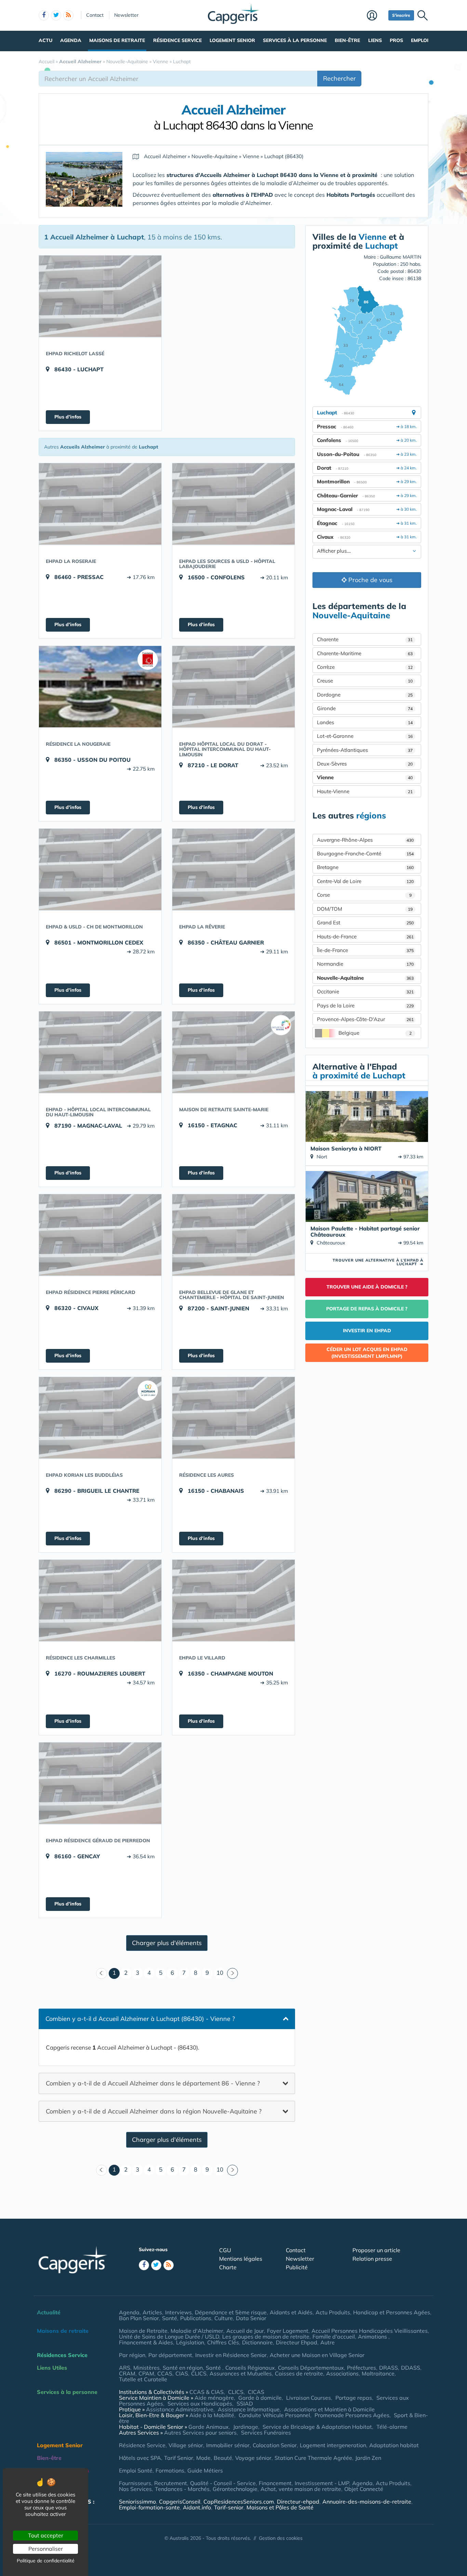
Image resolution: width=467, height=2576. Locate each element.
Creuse (365, 681)
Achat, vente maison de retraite (301, 2489)
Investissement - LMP (322, 2483)
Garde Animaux (209, 2427)
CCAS (165, 2373)
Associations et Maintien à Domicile (329, 2409)
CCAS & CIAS (206, 2392)
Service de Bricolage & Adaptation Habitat (317, 2427)
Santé (170, 2318)
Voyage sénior (253, 2458)
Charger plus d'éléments (167, 1943)
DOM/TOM (365, 909)
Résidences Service (62, 2355)
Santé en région (183, 2368)
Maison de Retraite (143, 2331)
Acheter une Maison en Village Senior (317, 2355)
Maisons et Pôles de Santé (280, 2507)
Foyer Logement (288, 2331)
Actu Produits (333, 2312)
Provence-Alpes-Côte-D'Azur (365, 1019)
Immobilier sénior (228, 2445)
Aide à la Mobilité (212, 2415)
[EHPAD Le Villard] (233, 1600)
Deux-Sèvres (365, 764)
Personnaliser (46, 2549)
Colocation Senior (275, 2445)
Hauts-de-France (365, 936)
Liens (375, 40)
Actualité (49, 2312)
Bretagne (365, 867)
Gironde (365, 708)
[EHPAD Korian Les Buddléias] (100, 1418)
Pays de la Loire (365, 1005)
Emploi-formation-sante (149, 2507)
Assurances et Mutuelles (241, 2373)
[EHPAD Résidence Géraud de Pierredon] (100, 1783)
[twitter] (56, 15)
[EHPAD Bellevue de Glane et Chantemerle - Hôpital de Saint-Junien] (233, 1235)
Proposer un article (376, 2250)
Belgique (375, 1033)
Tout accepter (46, 2535)
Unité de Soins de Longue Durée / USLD (169, 2337)
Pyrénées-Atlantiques (365, 750)
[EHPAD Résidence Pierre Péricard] (100, 1235)
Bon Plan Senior (139, 2318)
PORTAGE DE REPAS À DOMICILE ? (367, 1309)
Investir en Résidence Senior (231, 2355)
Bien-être (347, 40)
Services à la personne (295, 40)
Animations (373, 2337)
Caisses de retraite (299, 2373)
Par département (170, 2355)
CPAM (146, 2373)
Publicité (297, 2267)
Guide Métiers (205, 2470)
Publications (196, 2318)
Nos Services (135, 2489)
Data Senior (251, 2318)
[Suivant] (232, 1973)
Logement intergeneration (333, 2445)
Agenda (71, 40)
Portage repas (354, 2398)
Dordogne (365, 695)
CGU (225, 2250)
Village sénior (186, 2445)
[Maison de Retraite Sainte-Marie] (233, 1052)
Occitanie (365, 991)
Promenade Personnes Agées (352, 2415)
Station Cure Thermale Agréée (313, 2458)
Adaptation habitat (394, 2445)
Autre (328, 2342)
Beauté (223, 2458)
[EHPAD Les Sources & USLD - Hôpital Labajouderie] (233, 504)
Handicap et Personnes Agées (392, 2312)
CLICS (199, 2373)
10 (220, 1973)
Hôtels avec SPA (140, 2458)
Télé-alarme (392, 2427)
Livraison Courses (309, 2398)
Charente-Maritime (365, 653)
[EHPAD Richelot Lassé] (100, 296)
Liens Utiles (52, 2368)
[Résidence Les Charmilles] (100, 1600)
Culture (224, 2318)
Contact (95, 15)
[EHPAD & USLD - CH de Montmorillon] (100, 869)
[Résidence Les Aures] (233, 1418)
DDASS (411, 2368)
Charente (365, 639)
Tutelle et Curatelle (143, 2379)
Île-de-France (365, 950)
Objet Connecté (364, 2489)
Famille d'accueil (334, 2337)
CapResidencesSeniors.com (239, 2502)
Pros (396, 40)
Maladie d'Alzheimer (197, 2331)
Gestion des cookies (281, 2538)
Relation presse (372, 2259)
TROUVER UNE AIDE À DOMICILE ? (367, 1287)
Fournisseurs (135, 2483)
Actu (45, 40)
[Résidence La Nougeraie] (100, 687)
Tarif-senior (229, 2507)
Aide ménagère (214, 2398)
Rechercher (339, 78)
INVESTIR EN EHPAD (367, 1331)
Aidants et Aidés (291, 2312)
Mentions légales (241, 2259)
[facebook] (44, 15)
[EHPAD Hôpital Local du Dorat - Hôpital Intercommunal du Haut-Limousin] (233, 687)
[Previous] (102, 1973)
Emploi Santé (136, 2470)
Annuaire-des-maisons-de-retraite (367, 2502)
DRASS (389, 2368)
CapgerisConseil (180, 2502)
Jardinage (246, 2427)
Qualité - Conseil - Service (223, 2483)
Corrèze (365, 667)
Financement (275, 2483)
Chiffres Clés (223, 2342)
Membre (376, 16)
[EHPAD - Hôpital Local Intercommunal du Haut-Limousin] (100, 1052)
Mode (203, 2458)
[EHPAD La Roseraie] (100, 504)
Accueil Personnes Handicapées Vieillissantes (370, 2331)
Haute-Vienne (365, 791)
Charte (228, 2267)
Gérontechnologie (235, 2489)
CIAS (182, 2373)
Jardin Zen (368, 2458)
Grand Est (365, 922)
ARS (125, 2368)
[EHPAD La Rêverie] (233, 869)
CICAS (256, 2392)
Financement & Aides (146, 2342)
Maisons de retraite (117, 40)
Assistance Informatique (249, 2409)
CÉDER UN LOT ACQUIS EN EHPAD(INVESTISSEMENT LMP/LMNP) (367, 1353)
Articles (152, 2312)
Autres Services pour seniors (200, 2433)
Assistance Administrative (180, 2409)
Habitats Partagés (352, 195)
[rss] (68, 15)
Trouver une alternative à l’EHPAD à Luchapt (378, 1262)
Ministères (146, 2368)
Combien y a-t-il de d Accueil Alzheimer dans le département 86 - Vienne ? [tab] (153, 2083)
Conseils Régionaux (250, 2368)
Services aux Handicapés (200, 2403)
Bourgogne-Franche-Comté (365, 853)
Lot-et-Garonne (365, 736)
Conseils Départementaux (311, 2368)
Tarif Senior (179, 2458)
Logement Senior (232, 40)
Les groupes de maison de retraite (266, 2337)
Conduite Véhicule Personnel (274, 2415)
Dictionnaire (257, 2342)
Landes (365, 722)
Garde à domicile (260, 2398)
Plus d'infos (68, 417)
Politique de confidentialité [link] (46, 2561)
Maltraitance (378, 2373)
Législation (190, 2342)
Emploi (420, 40)
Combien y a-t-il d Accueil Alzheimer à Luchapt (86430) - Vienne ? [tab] (140, 2019)
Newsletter (126, 15)
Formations (170, 2470)
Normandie (365, 964)
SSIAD (245, 2403)
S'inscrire (401, 15)
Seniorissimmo (137, 2502)
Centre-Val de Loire (365, 881)
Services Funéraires (266, 2433)
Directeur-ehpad (298, 2502)
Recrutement (171, 2483)
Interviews (178, 2312)
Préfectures (362, 2368)
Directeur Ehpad (297, 2342)
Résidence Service (177, 40)
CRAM (127, 2373)
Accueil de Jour (245, 2331)
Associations (342, 2373)
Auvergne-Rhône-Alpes (365, 840)
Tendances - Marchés (182, 2489)
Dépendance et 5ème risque (231, 2312)
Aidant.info (197, 2507)
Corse (364, 895)
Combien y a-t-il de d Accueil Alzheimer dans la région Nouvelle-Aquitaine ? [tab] (154, 2111)
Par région (132, 2355)
